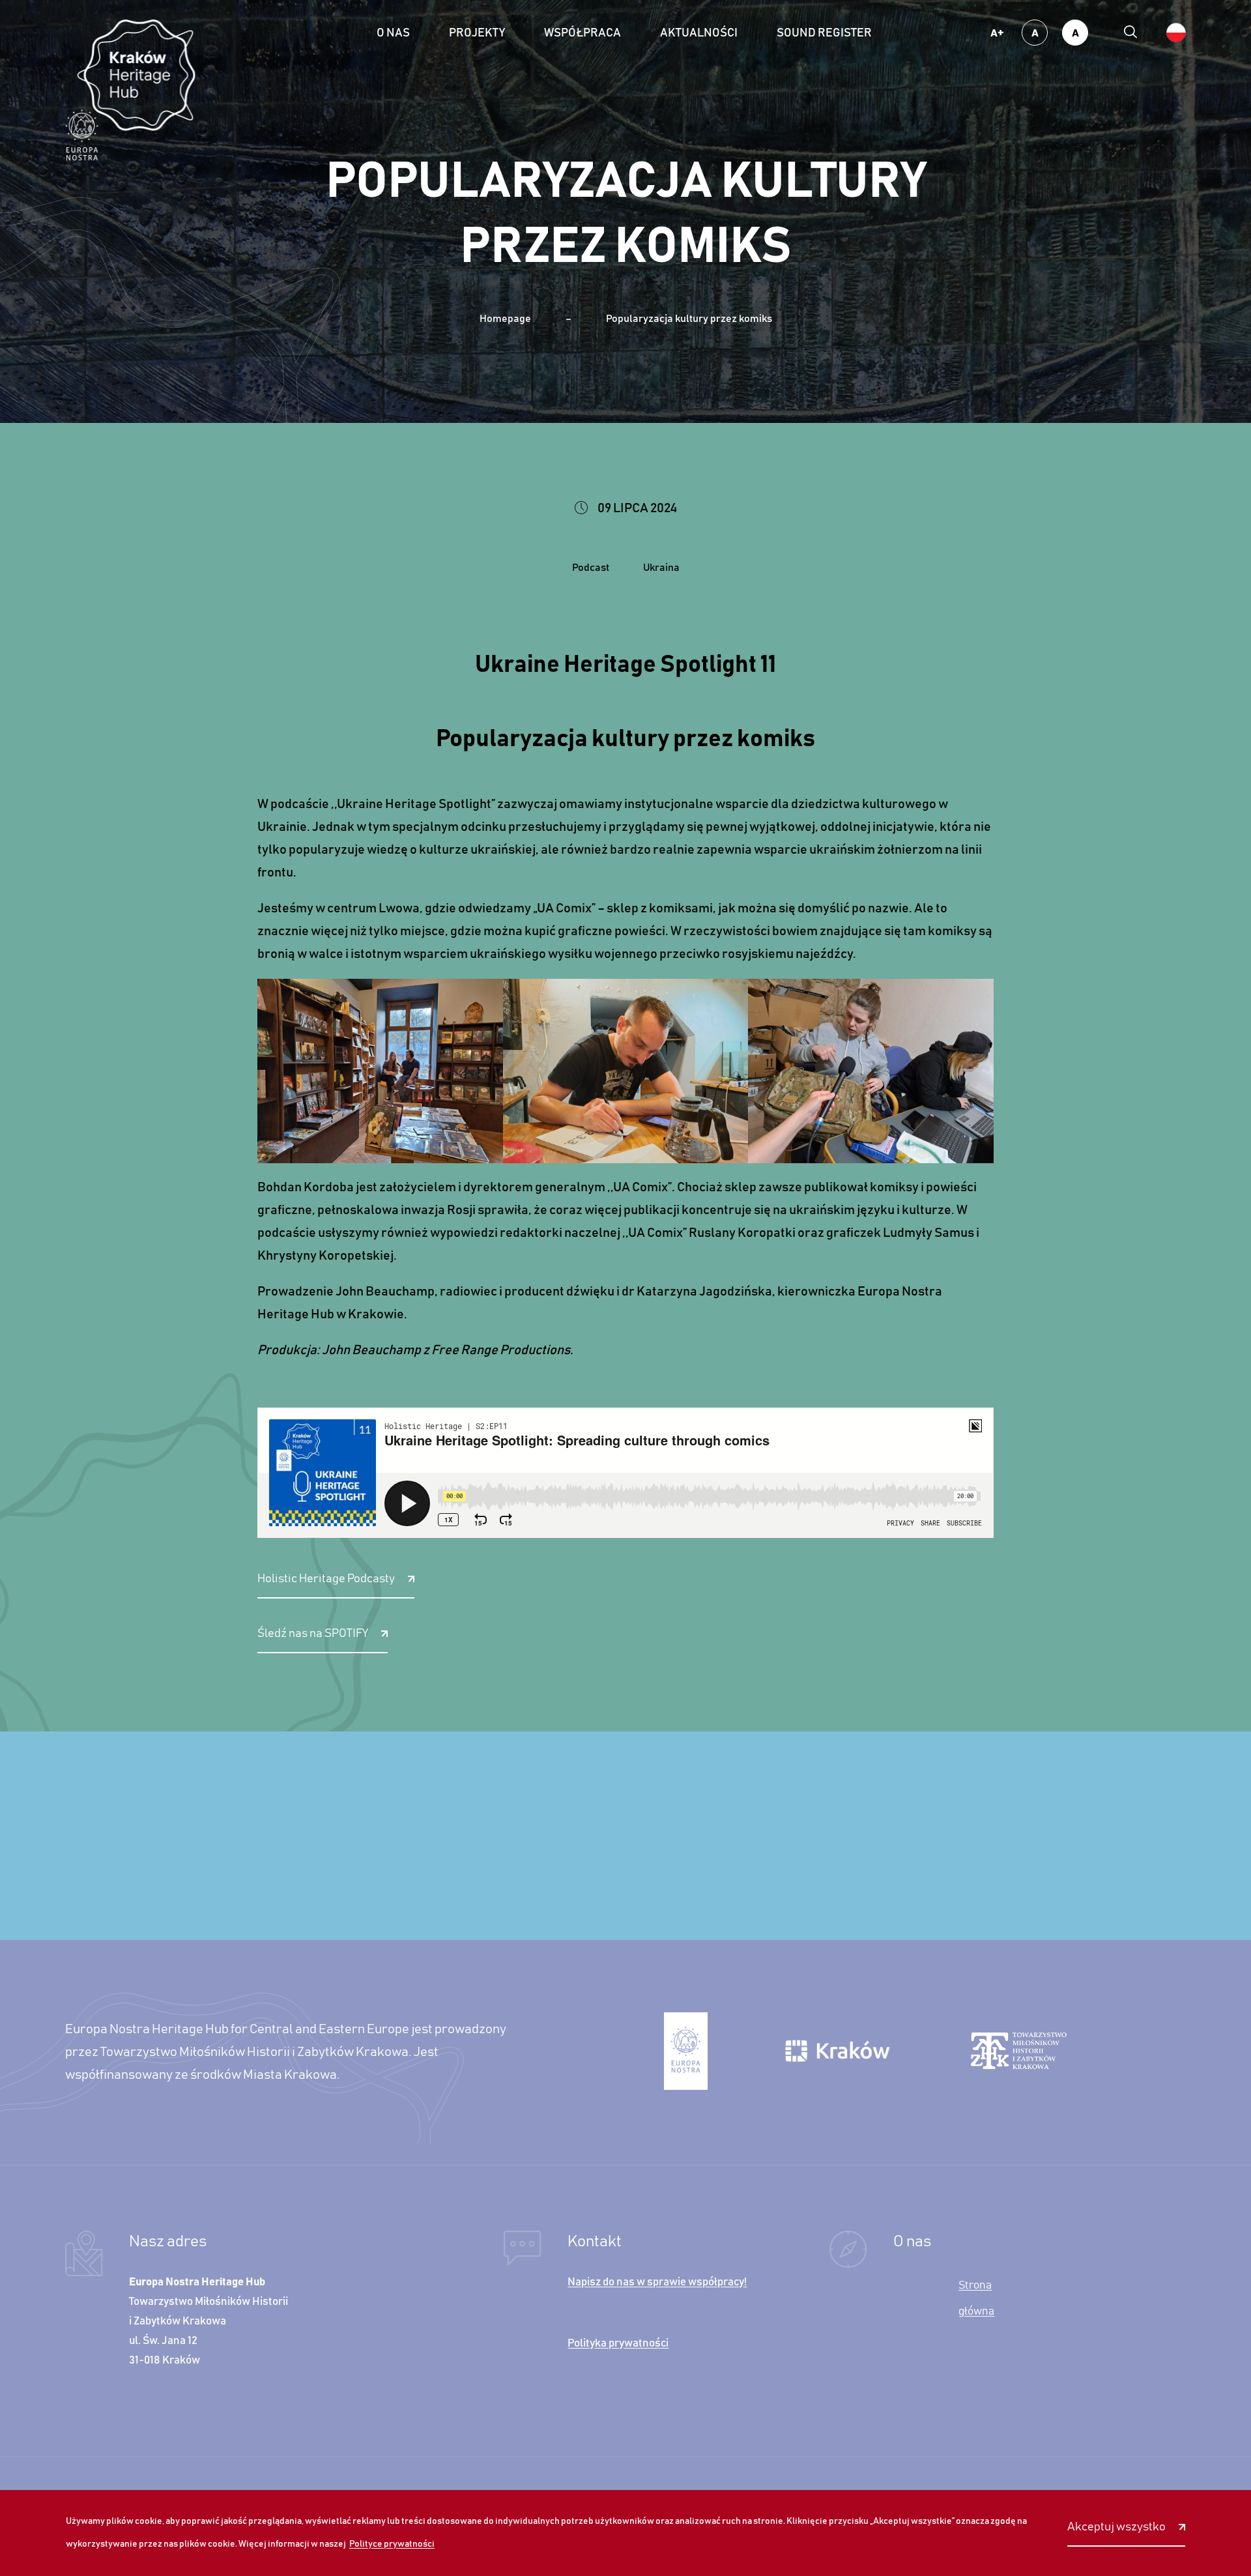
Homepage (505, 319)
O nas (393, 33)
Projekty (477, 33)
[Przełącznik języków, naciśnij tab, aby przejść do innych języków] (1176, 33)
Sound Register (824, 33)
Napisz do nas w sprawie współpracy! (657, 2282)
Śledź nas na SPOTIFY (313, 1634)
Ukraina (661, 568)
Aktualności (699, 33)
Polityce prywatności (392, 2544)
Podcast (591, 568)
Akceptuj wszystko (1116, 2527)
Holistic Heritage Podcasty (326, 1579)
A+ (997, 33)
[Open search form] (1130, 33)
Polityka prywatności (618, 2344)
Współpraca (582, 33)
